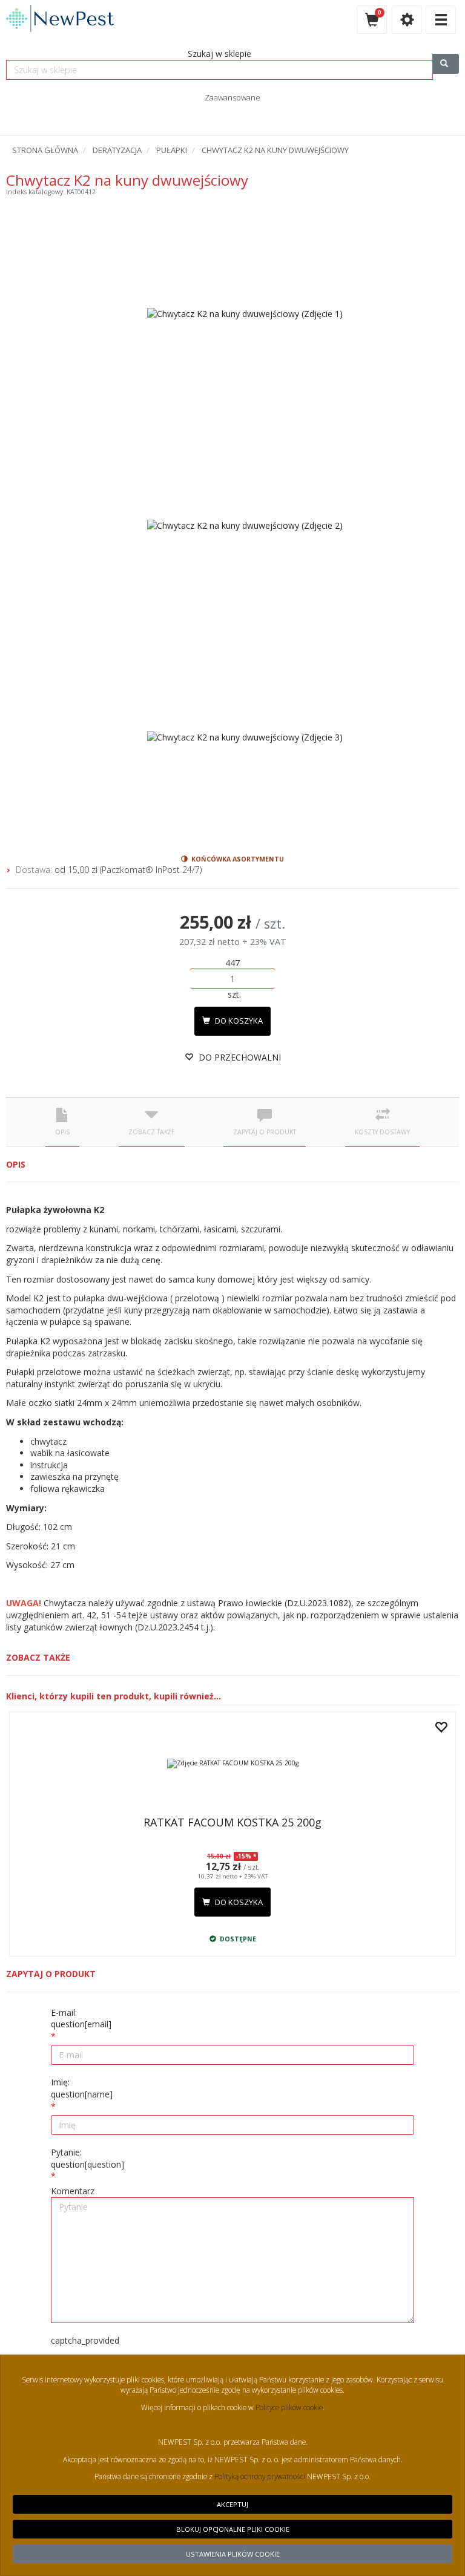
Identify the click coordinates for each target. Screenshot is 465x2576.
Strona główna (45, 150)
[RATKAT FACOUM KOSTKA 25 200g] (232, 1764)
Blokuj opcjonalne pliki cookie (233, 2529)
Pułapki (172, 150)
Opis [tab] (62, 1132)
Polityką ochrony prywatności (260, 2476)
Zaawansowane (232, 97)
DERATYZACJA (117, 150)
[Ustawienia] (407, 20)
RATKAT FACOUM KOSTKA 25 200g (232, 1822)
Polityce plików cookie (288, 2407)
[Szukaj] (446, 64)
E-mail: (81, 2019)
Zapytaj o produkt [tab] (265, 1132)
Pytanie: (87, 2158)
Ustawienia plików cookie (233, 2554)
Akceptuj (232, 2504)
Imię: (82, 2088)
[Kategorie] (441, 20)
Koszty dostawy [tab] (382, 1132)
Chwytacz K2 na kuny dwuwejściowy (275, 150)
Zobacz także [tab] (152, 1132)
